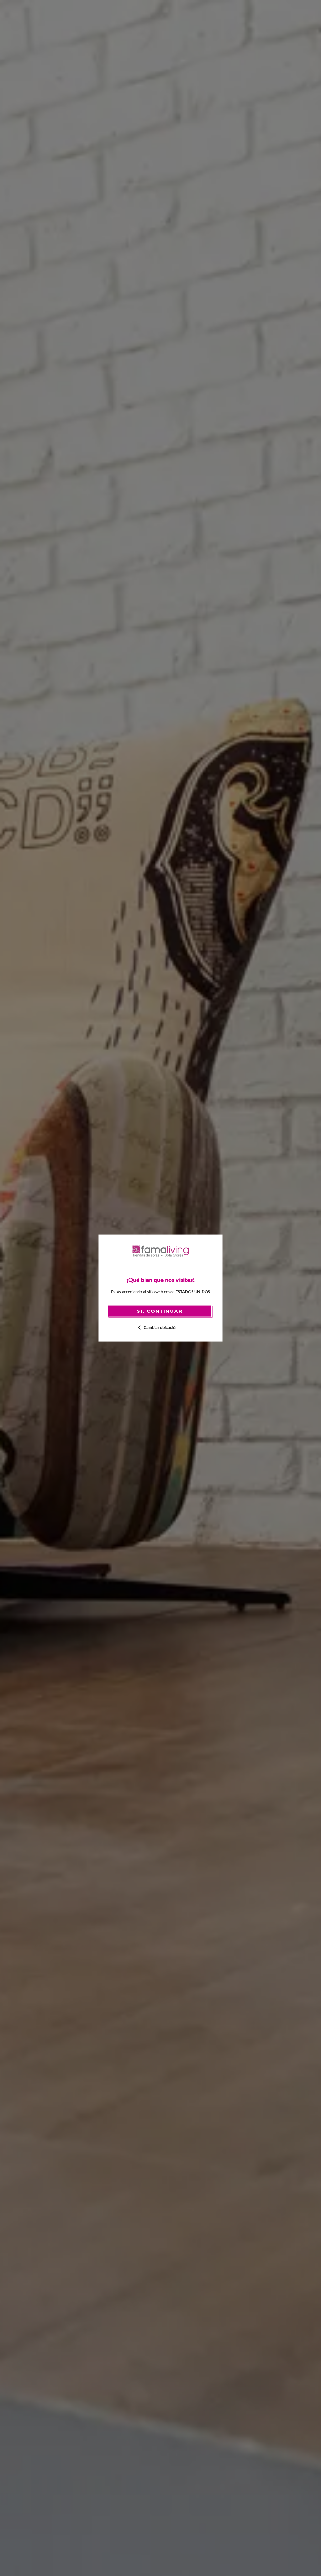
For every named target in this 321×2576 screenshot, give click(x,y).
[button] (161, 1327)
